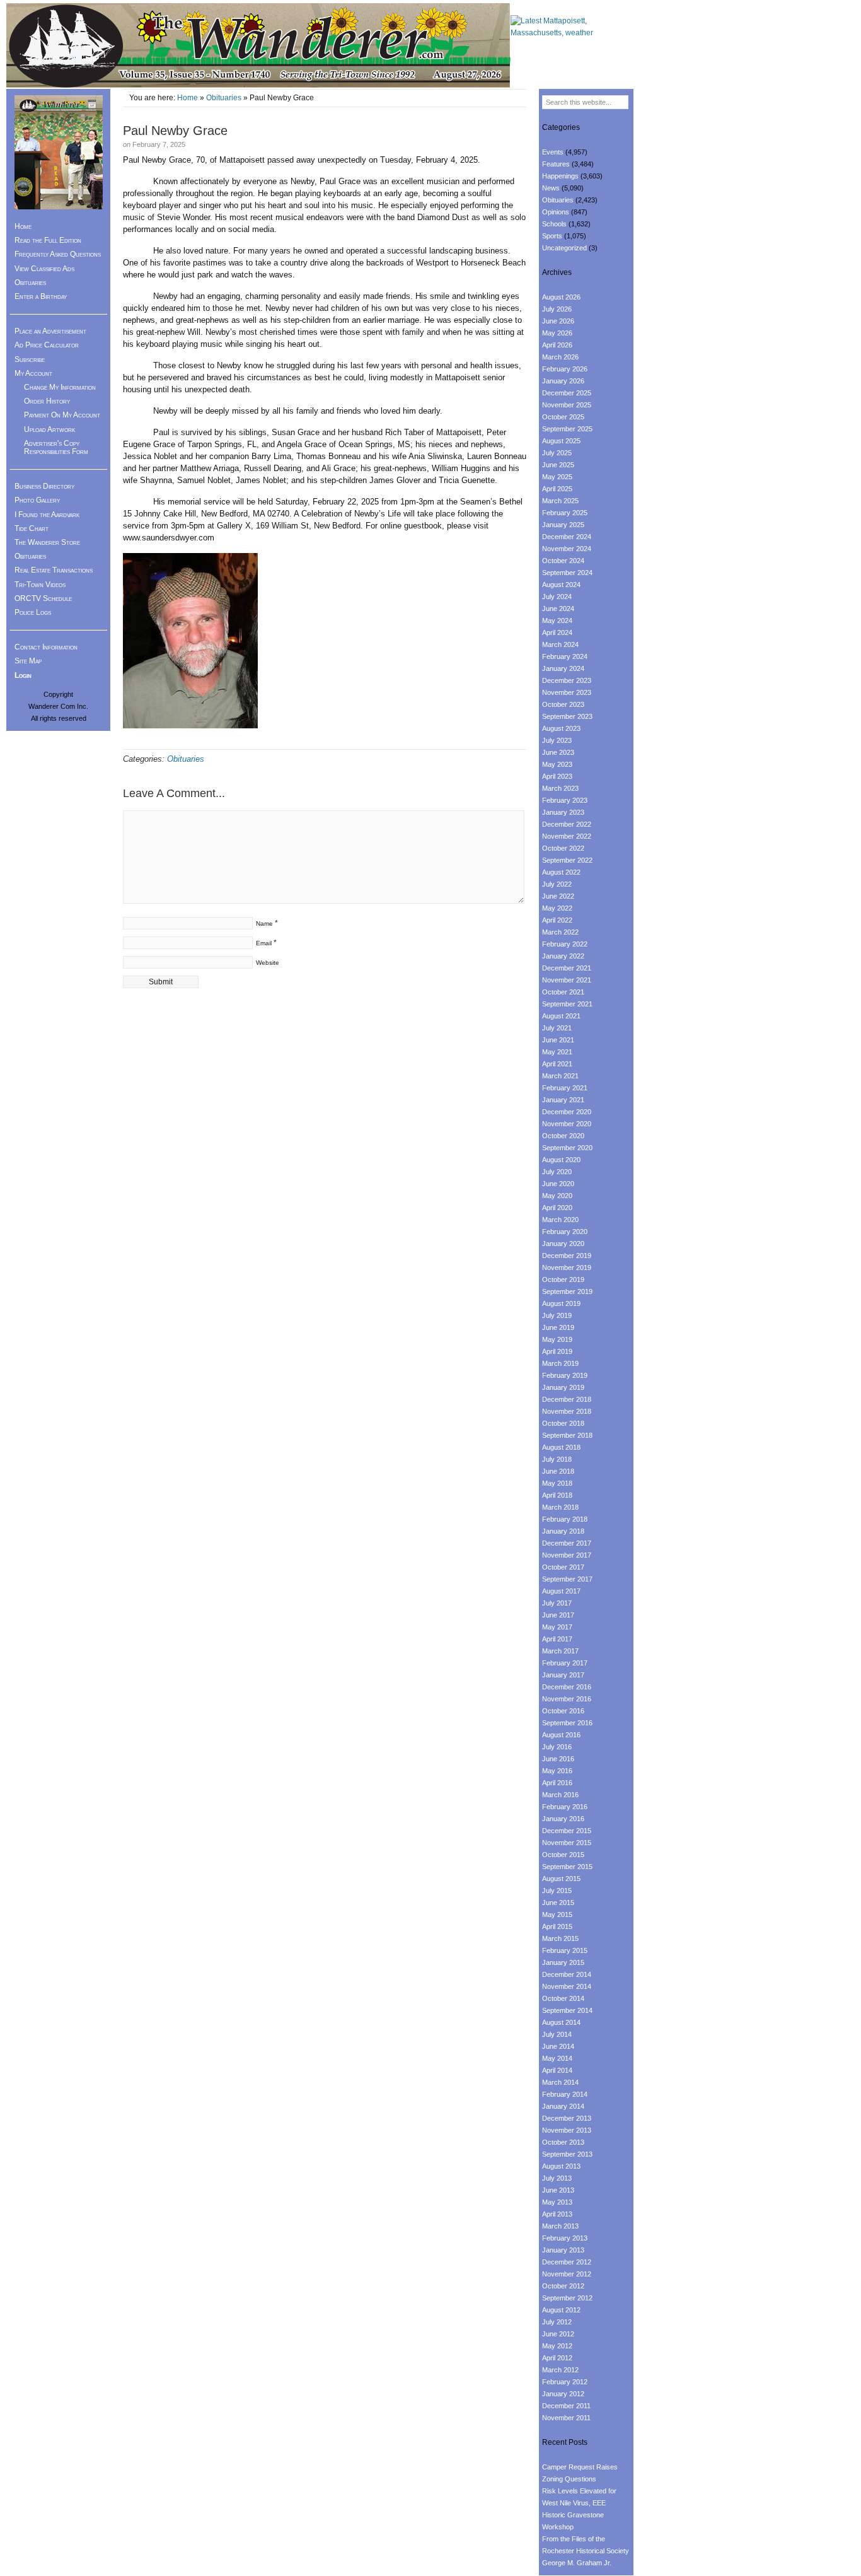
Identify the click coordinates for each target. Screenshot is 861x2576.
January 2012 (563, 2394)
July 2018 (557, 1459)
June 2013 (558, 2190)
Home (188, 98)
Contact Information (46, 647)
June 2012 (558, 2334)
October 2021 (563, 992)
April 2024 (557, 632)
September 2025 (567, 429)
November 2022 (567, 836)
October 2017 (563, 1567)
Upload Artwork (49, 429)
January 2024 (563, 668)
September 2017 (567, 1579)
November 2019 (567, 1268)
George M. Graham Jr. (577, 2563)
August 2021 (561, 1016)
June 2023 (558, 752)
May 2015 (557, 1915)
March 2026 (560, 357)
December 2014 (567, 1974)
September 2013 (567, 2154)
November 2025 (567, 405)
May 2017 (557, 1627)
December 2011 (566, 2406)
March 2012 (560, 2370)
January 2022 (563, 956)
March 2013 (560, 2226)
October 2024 (563, 561)
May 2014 (557, 2058)
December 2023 (567, 680)
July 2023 (557, 740)
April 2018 (557, 1495)
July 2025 (557, 453)
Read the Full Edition (48, 240)
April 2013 (557, 2214)
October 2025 (563, 417)
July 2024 (557, 597)
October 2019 (563, 1279)
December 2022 (567, 824)
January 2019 (563, 1387)
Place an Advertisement (50, 331)
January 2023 (563, 812)
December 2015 (567, 1831)
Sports (552, 236)
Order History (47, 401)
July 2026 (557, 309)
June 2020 (558, 1184)
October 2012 (563, 2286)
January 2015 (563, 1962)
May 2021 (557, 1052)
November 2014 (567, 1986)
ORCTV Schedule (43, 598)
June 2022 (558, 896)
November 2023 (567, 692)
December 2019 (567, 1256)
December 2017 (567, 1543)
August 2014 (561, 2022)
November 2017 (567, 1555)
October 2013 (563, 2142)
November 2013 (567, 2130)
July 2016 (557, 1747)
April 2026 (557, 345)
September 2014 (567, 2010)
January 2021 (563, 1100)
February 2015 (565, 1950)
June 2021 (558, 1040)
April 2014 (557, 2070)
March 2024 (560, 644)
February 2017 (565, 1663)
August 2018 (561, 1447)
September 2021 (567, 1004)
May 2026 (557, 333)
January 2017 (563, 1675)
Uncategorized (564, 248)
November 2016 (567, 1699)
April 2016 (557, 1783)
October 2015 (563, 1855)
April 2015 (557, 1926)
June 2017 (558, 1615)
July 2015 (557, 1891)
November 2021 (567, 980)
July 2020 (557, 1172)
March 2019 (560, 1363)
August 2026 (561, 297)
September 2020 (567, 1148)
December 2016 (567, 1687)
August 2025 (561, 441)
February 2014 (565, 2094)
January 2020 (563, 1244)
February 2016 (565, 1807)
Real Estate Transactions (54, 570)
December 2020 (567, 1112)
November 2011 (566, 2418)
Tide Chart (32, 528)
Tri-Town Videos (40, 585)
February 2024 (565, 656)
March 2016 (560, 1795)
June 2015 (558, 1903)
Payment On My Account (62, 415)
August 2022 (561, 872)
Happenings (560, 176)
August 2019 (561, 1303)
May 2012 (557, 2346)
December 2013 (567, 2118)
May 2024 (557, 621)
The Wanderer (258, 46)
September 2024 (567, 573)
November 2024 (567, 549)
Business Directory (44, 486)
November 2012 (567, 2274)
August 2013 (561, 2166)
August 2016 (561, 1735)
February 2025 (565, 513)
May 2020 (557, 1196)
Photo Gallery (37, 500)
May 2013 (557, 2202)
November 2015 (567, 1843)
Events (553, 152)
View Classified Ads (44, 269)
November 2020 (567, 1124)
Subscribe (30, 359)
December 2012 (567, 2262)
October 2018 (563, 1423)
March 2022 (560, 932)
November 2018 (567, 1411)
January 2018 (563, 1531)
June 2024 (558, 609)
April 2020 (557, 1208)
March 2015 (560, 1938)
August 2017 (561, 1591)
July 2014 (557, 2034)
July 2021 (557, 1028)
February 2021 (565, 1088)
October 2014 (563, 1998)
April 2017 (557, 1639)
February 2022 (565, 944)
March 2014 (560, 2082)
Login (23, 675)
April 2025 (557, 489)
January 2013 (563, 2250)
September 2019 (567, 1291)
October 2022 (563, 848)
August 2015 (561, 1879)
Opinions (556, 212)
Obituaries (224, 98)
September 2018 (567, 1435)
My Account (33, 373)
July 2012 (557, 2322)
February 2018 (565, 1519)
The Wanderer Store (47, 542)
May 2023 (557, 764)
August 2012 (561, 2310)
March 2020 (560, 1220)
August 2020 (561, 1160)
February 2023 (565, 800)
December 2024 (567, 537)
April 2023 (557, 776)
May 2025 (557, 477)
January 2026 (563, 381)
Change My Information (60, 387)
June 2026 (558, 321)
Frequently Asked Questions (58, 254)
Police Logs (33, 612)
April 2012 (557, 2358)
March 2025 (560, 501)
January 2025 (563, 525)
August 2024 (561, 585)
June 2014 (558, 2046)
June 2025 (558, 465)
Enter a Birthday (41, 296)
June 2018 (558, 1471)
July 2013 (557, 2178)
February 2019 (565, 1375)
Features (556, 164)
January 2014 (563, 2106)
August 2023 (561, 728)
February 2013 (565, 2238)
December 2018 (567, 1399)
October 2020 (563, 1136)
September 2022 (567, 860)
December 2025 (567, 393)
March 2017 (560, 1651)
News (551, 188)
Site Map (28, 661)
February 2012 (565, 2382)
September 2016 (567, 1723)
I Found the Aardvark (47, 515)
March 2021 (560, 1076)
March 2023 (560, 788)
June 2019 (558, 1327)
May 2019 (557, 1339)
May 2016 (557, 1771)
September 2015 (567, 1867)
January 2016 (563, 1819)
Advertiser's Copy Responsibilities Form (56, 447)
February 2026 (565, 369)
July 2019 (557, 1315)
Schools (554, 224)
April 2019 (557, 1351)
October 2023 (563, 704)
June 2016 (558, 1759)
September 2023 (567, 716)
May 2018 (557, 1483)
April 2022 (557, 920)
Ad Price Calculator (47, 345)
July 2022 (557, 884)
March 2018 (560, 1507)
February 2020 (565, 1232)
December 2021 (567, 968)
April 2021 (557, 1064)
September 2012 (567, 2298)
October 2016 (563, 1711)
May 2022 (557, 908)
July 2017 (557, 1603)
